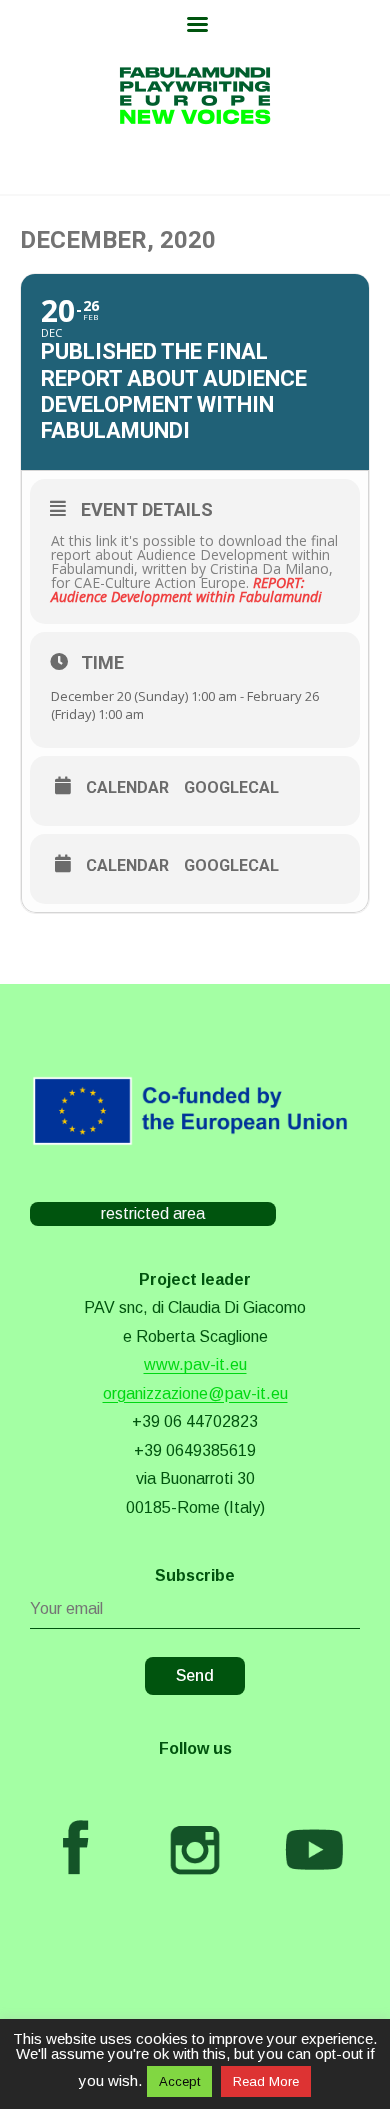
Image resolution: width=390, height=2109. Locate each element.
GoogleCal (231, 788)
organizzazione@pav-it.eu (195, 1393)
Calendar (127, 788)
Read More (266, 2081)
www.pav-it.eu (195, 1364)
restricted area (153, 1213)
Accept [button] (179, 2081)
